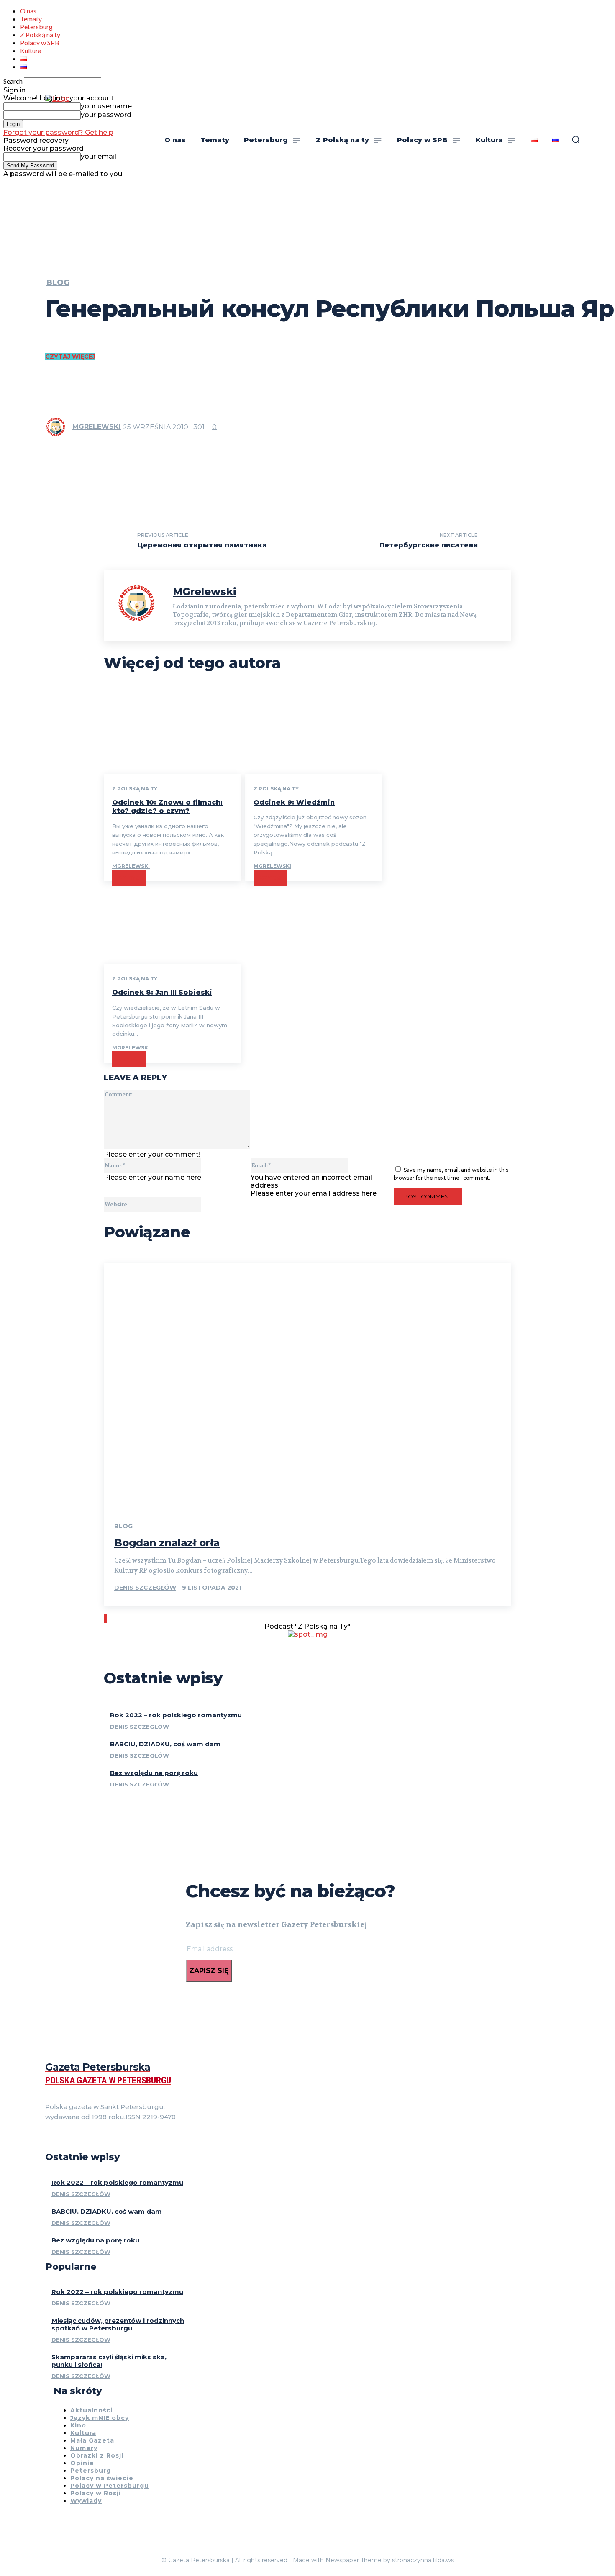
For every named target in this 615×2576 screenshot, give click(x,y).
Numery (84, 2448)
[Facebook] (49, 2138)
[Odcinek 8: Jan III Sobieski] (172, 922)
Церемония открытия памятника (202, 545)
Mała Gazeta (92, 2440)
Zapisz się (209, 1971)
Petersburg (36, 27)
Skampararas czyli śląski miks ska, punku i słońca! (109, 2361)
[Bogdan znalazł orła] (307, 1385)
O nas (28, 11)
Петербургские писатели (429, 545)
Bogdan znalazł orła (167, 1543)
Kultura (31, 50)
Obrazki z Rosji (97, 2455)
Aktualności (91, 2410)
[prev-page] (105, 1618)
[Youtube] (94, 2138)
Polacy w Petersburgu (110, 2486)
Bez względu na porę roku (154, 1773)
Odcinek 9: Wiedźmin (294, 802)
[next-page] (106, 1618)
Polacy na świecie (102, 2478)
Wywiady (86, 2501)
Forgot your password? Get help (58, 132)
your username (106, 106)
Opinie (82, 2463)
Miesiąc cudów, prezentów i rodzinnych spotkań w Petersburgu (118, 2324)
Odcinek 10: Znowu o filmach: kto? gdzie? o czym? (167, 807)
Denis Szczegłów (145, 1588)
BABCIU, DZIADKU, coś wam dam (165, 1744)
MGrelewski (97, 427)
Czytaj (129, 878)
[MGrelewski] (58, 427)
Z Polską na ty (40, 35)
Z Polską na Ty (135, 789)
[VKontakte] (79, 2138)
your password (106, 115)
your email (99, 156)
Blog (58, 282)
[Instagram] (64, 2138)
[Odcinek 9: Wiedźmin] (314, 733)
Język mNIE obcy (100, 2418)
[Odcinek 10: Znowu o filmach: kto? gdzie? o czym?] (172, 733)
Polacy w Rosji (96, 2493)
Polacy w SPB (40, 42)
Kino (78, 2425)
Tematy (31, 19)
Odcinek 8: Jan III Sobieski (162, 992)
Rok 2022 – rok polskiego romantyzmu (176, 1715)
